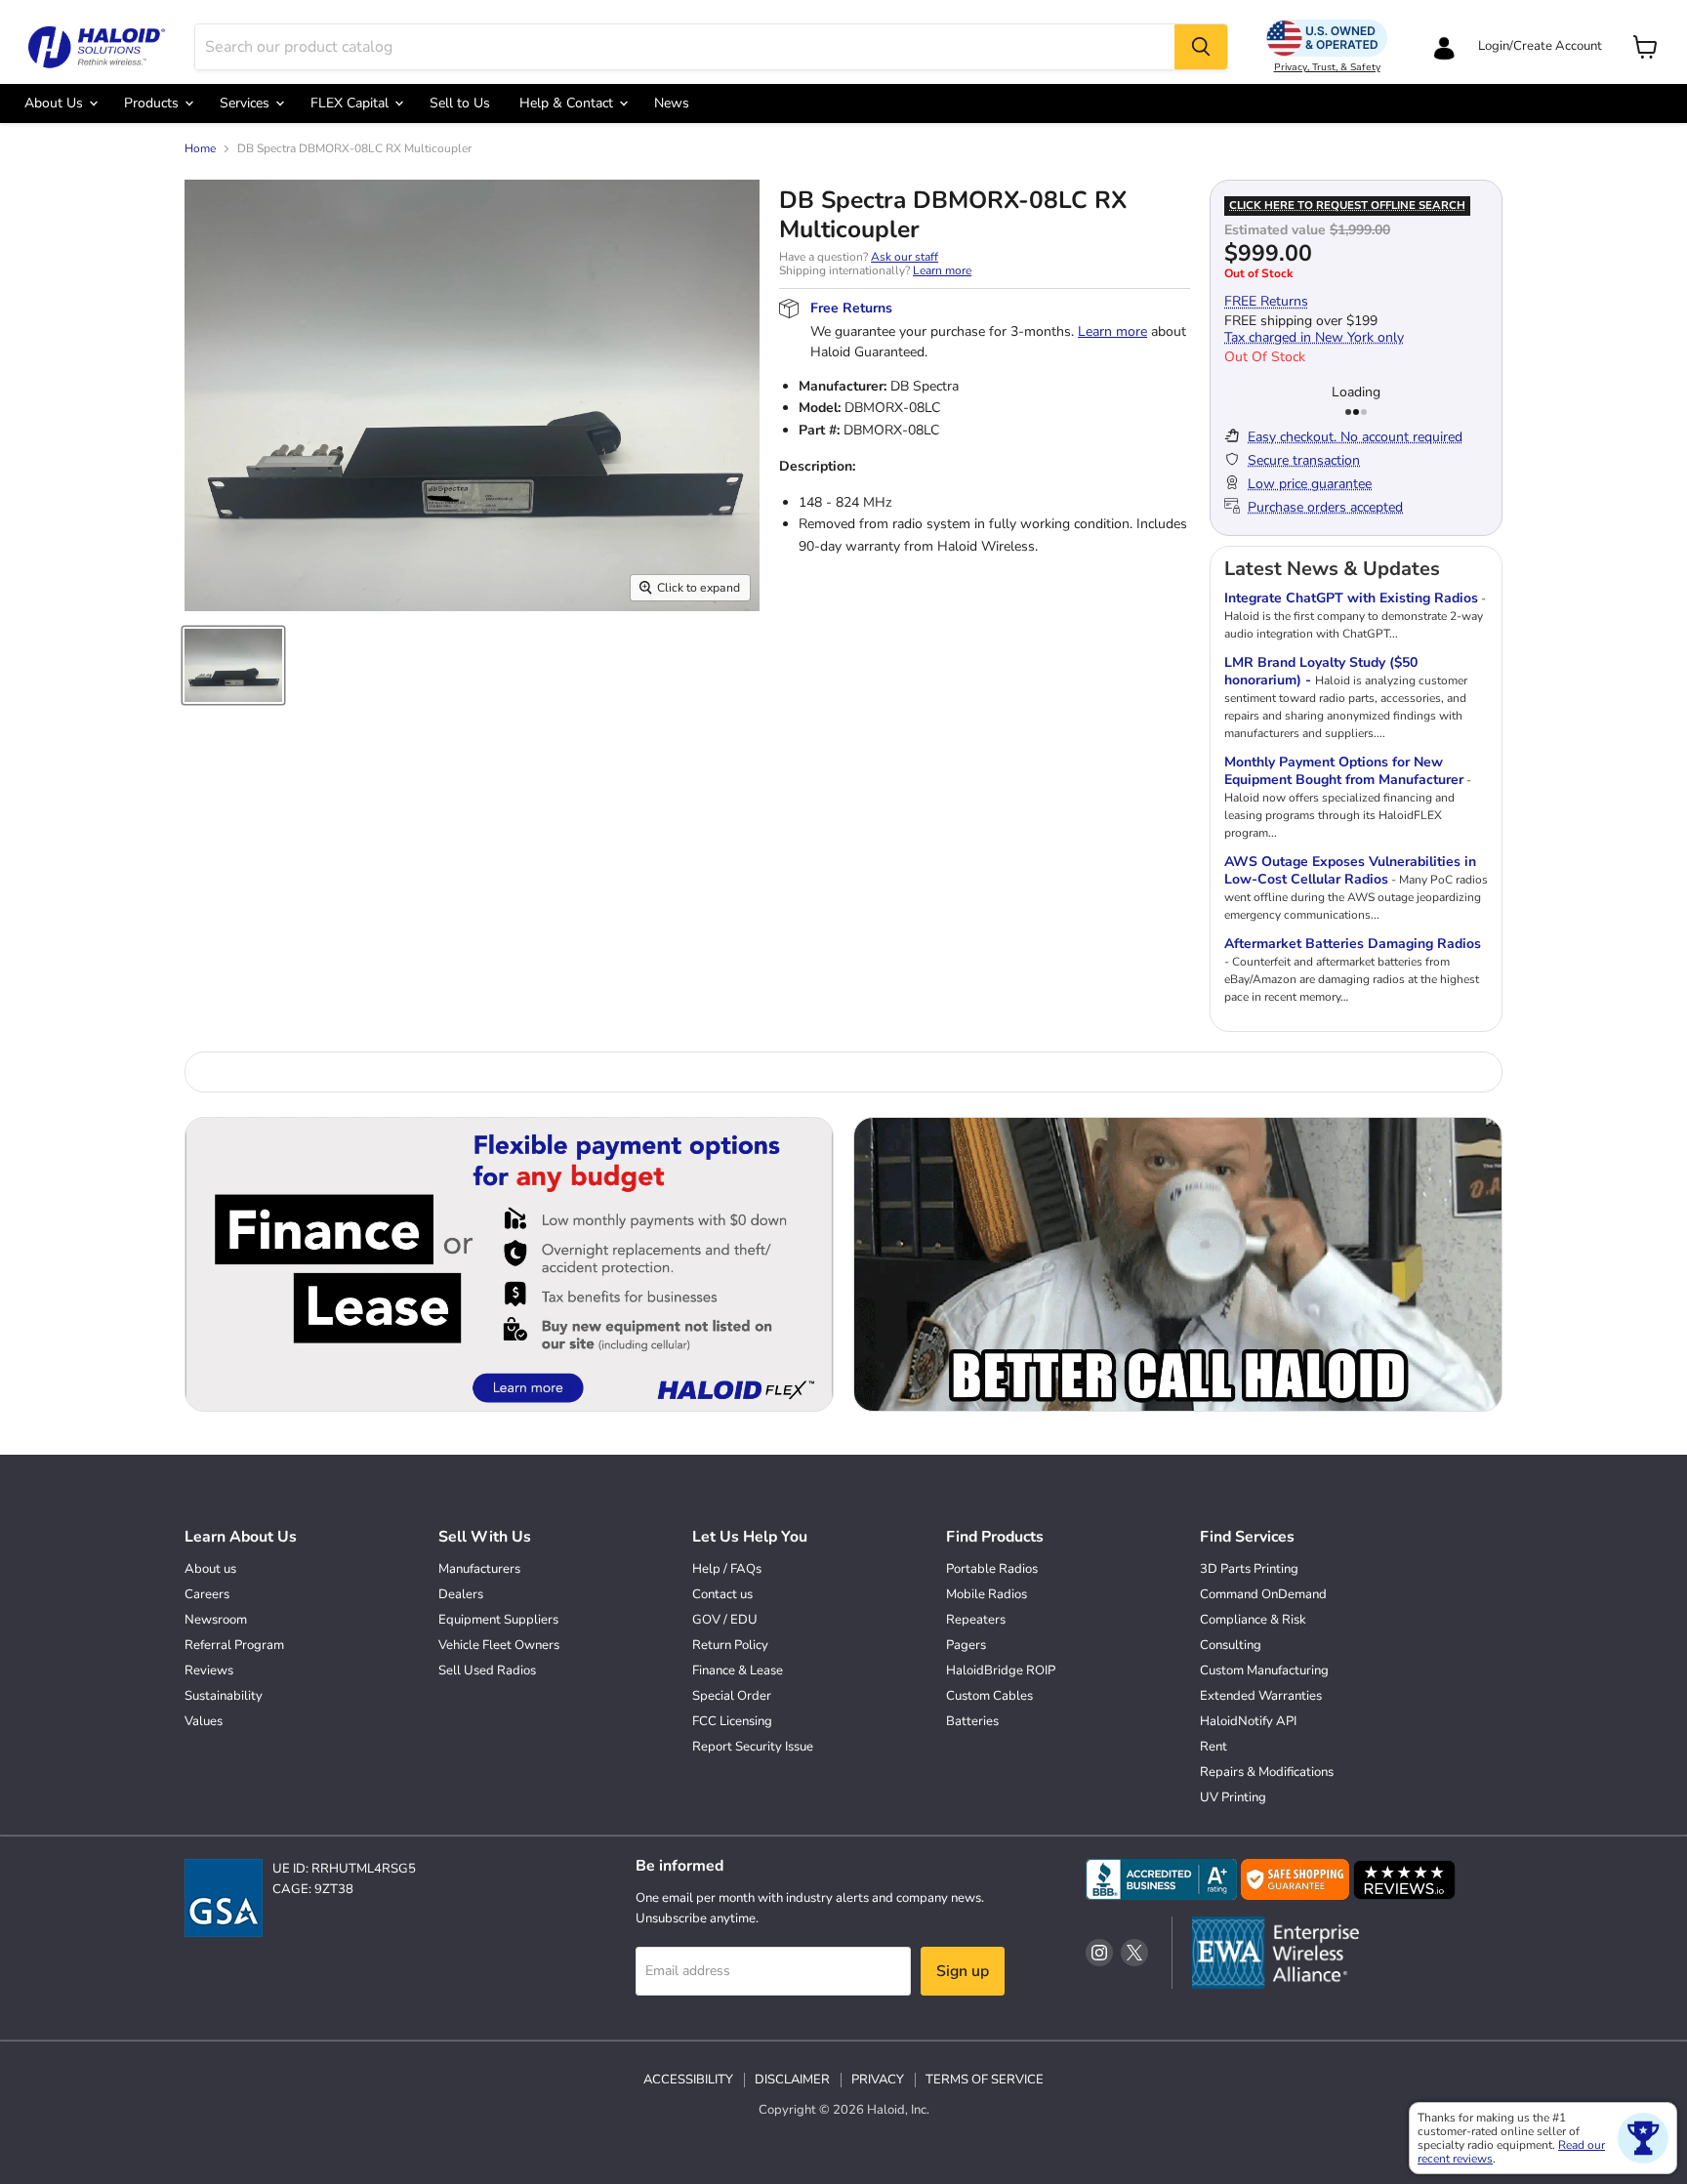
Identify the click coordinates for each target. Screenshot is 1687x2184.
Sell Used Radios (487, 1670)
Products (153, 103)
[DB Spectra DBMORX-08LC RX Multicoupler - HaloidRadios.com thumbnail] (233, 665)
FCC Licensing (732, 1721)
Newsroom (216, 1620)
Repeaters (976, 1620)
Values (204, 1721)
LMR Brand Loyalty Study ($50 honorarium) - (1321, 671)
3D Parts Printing (1249, 1569)
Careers (207, 1594)
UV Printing (1233, 1797)
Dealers (461, 1594)
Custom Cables (989, 1696)
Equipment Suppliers (498, 1620)
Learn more (942, 270)
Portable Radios (992, 1569)
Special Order (732, 1696)
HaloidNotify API (1248, 1721)
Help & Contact (568, 103)
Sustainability (224, 1696)
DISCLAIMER (792, 2080)
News (672, 103)
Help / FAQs (727, 1569)
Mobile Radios (987, 1594)
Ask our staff (905, 257)
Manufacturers (479, 1569)
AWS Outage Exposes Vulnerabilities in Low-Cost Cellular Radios (1350, 870)
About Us (56, 103)
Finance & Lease (738, 1670)
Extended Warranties (1261, 1696)
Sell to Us (460, 103)
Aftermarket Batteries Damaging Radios (1353, 944)
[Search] (1201, 47)
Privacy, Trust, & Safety (1327, 67)
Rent (1214, 1747)
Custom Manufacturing (1264, 1670)
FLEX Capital (351, 103)
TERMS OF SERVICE (985, 2080)
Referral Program (234, 1645)
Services (247, 103)
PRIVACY (878, 2080)
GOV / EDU (725, 1620)
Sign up (963, 1971)
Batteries (972, 1721)
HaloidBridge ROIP (1001, 1670)
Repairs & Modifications (1267, 1772)
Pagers (966, 1645)
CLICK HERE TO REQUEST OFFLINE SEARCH (1347, 206)
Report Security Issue (753, 1747)
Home (200, 149)
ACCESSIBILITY (688, 2080)
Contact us (722, 1594)
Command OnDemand (1263, 1594)
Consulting (1231, 1645)
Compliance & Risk (1253, 1620)
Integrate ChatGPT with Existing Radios (1351, 598)
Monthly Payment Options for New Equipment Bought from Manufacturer (1344, 771)
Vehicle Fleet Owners (499, 1645)
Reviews (209, 1670)
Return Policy (730, 1645)
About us (210, 1569)
